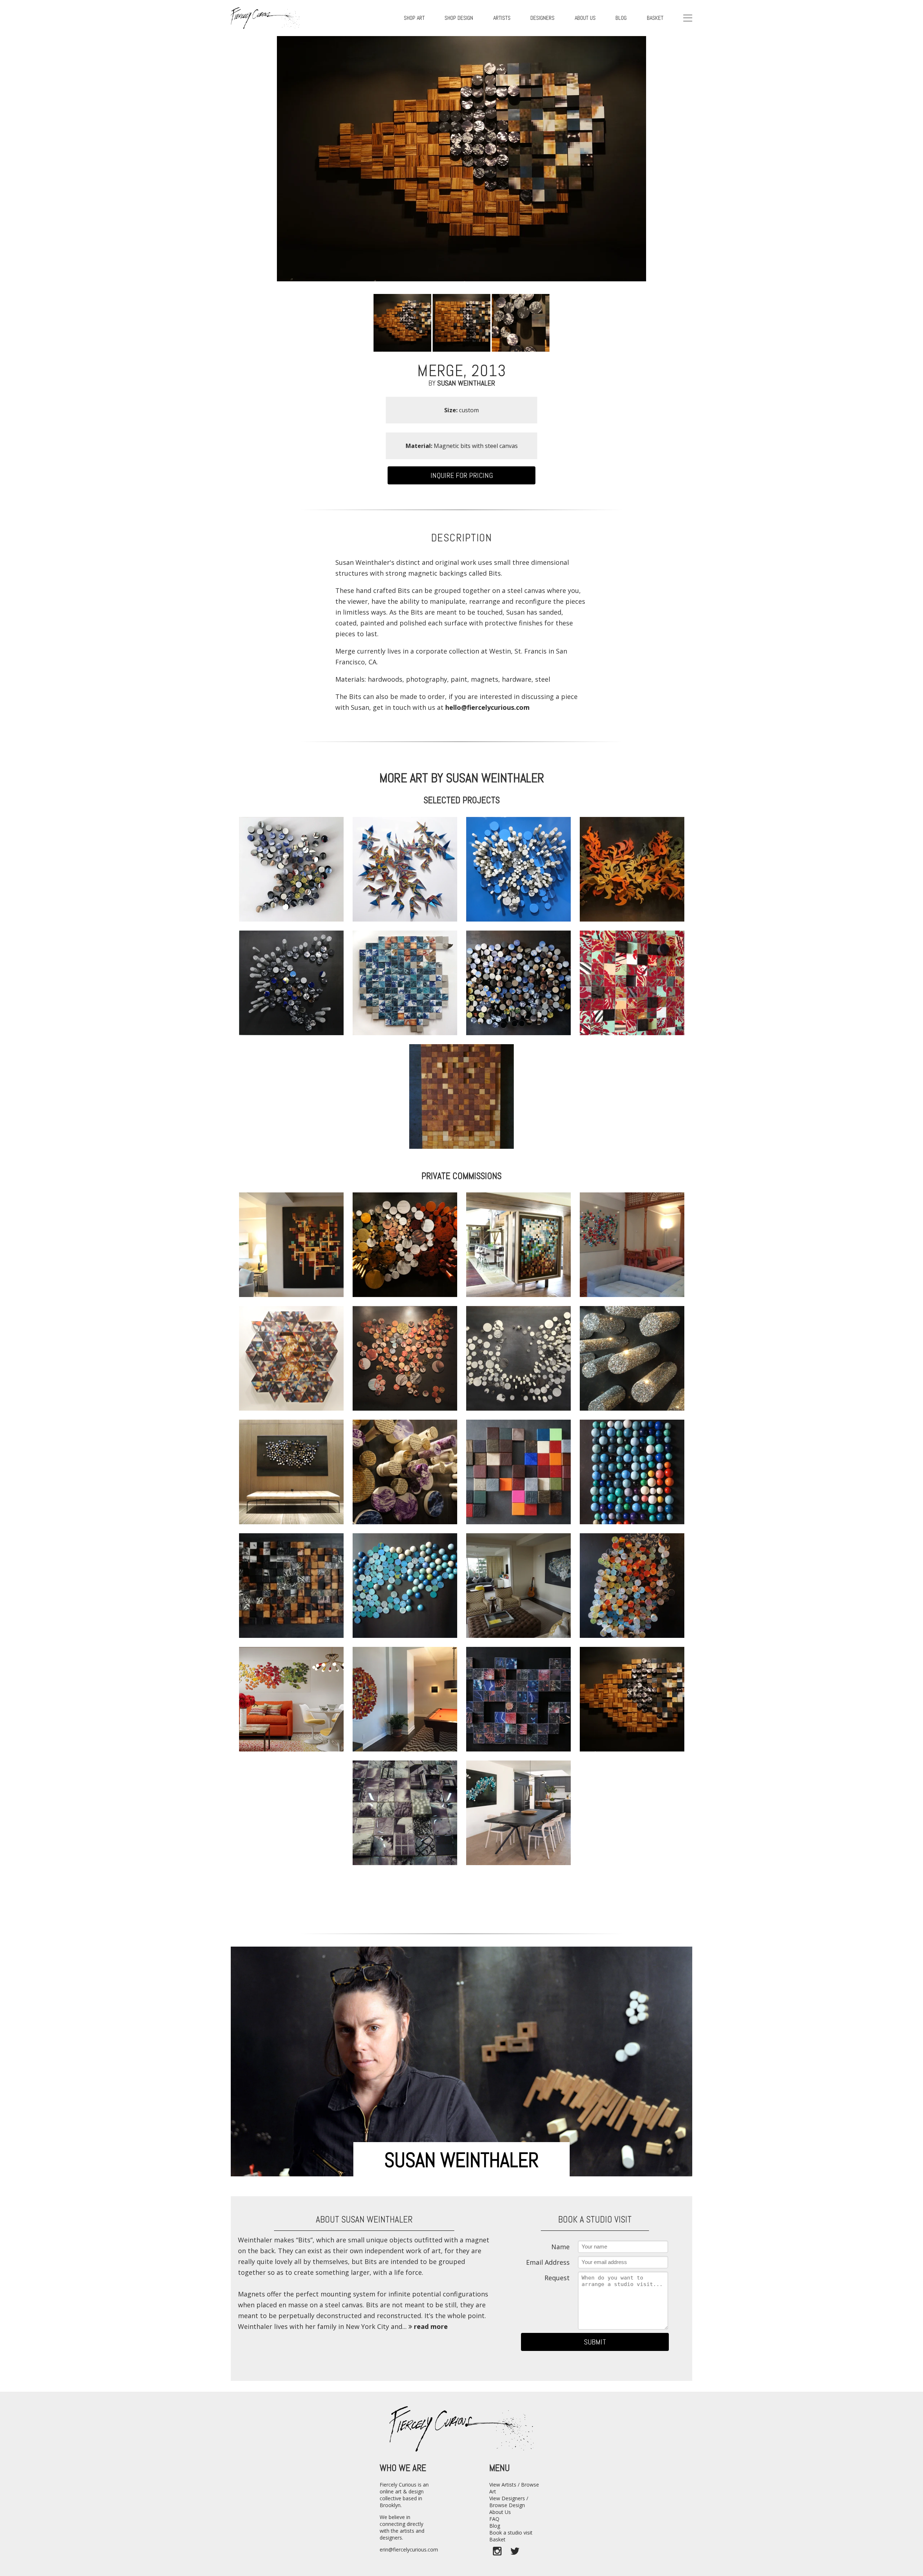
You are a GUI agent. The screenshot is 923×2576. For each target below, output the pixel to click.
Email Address (548, 2262)
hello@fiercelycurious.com (487, 707)
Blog (495, 2526)
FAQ (494, 2519)
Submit (595, 2342)
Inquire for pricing (462, 475)
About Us (500, 2512)
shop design (459, 18)
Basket (655, 18)
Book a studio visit (511, 2533)
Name (560, 2247)
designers (542, 18)
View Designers (507, 2498)
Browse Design (507, 2505)
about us (585, 18)
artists (502, 18)
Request (557, 2278)
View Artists (503, 2485)
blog (621, 18)
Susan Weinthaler (466, 383)
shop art (414, 18)
